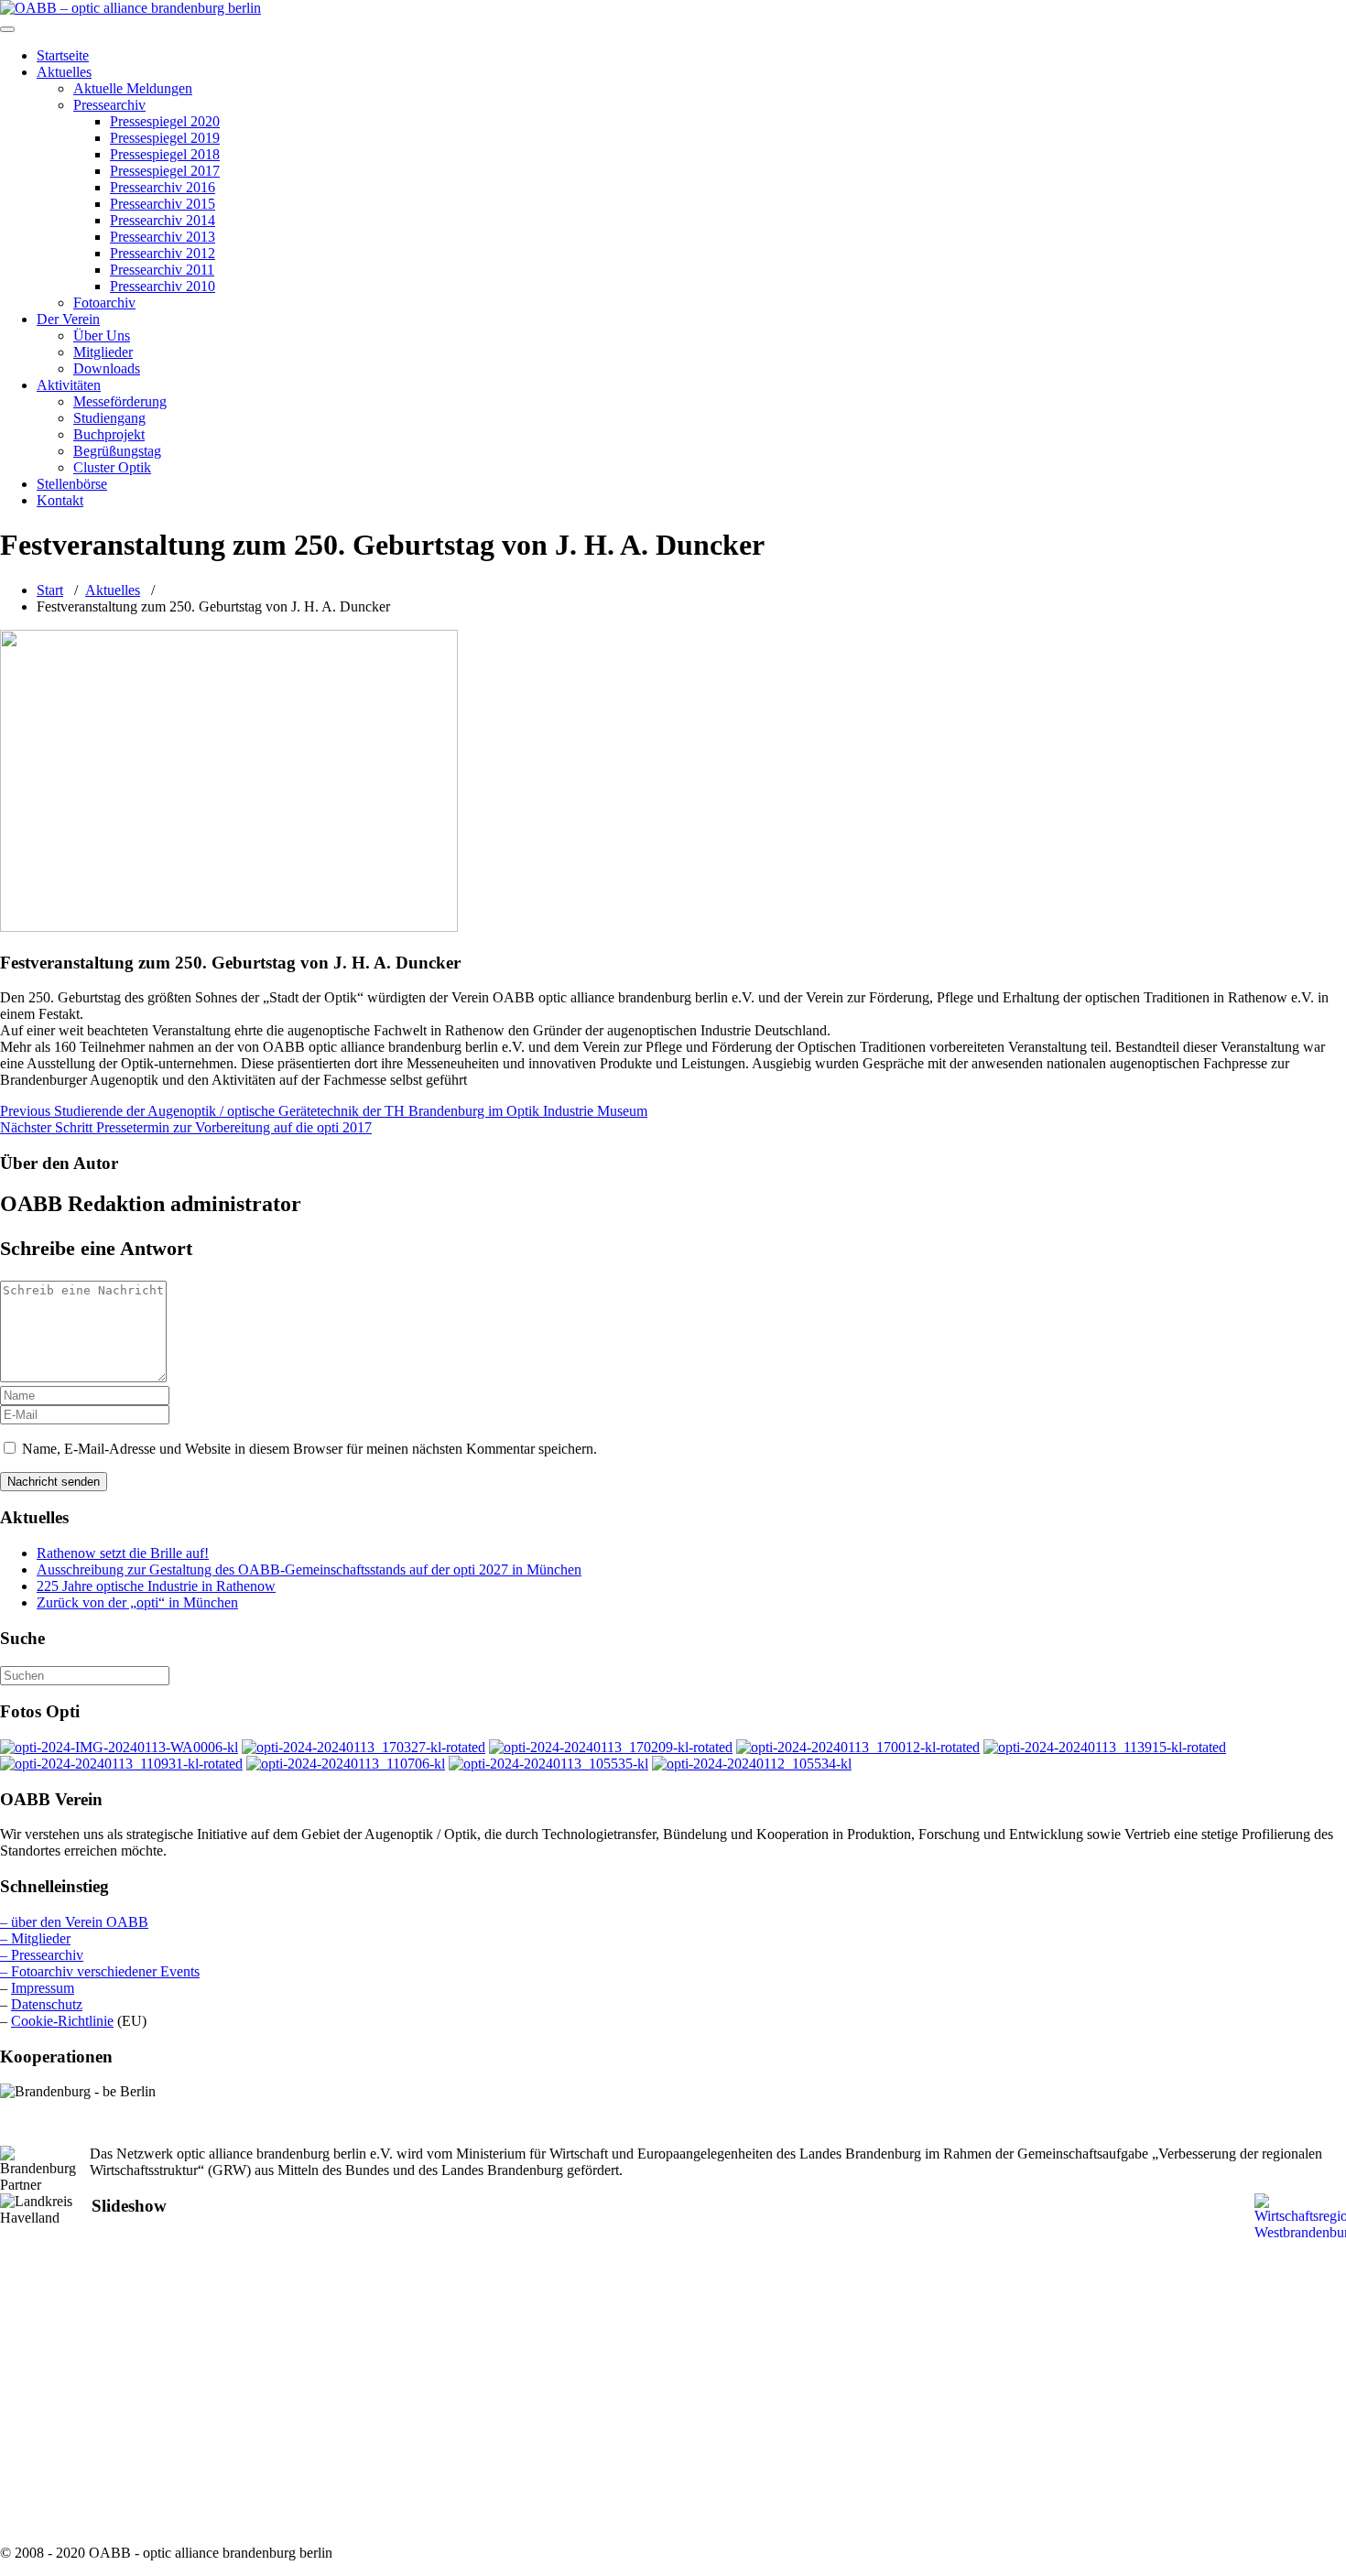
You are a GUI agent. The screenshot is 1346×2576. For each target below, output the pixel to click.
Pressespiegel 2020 (165, 121)
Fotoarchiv (104, 303)
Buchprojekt (109, 434)
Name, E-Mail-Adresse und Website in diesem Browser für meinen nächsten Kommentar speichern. (309, 1449)
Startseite (63, 55)
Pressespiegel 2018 (165, 154)
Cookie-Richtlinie (62, 2021)
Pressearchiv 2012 (163, 253)
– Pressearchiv (42, 1955)
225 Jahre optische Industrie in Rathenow (156, 1586)
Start (50, 590)
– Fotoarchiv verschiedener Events (100, 1971)
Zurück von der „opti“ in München (137, 1602)
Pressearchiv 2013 (163, 237)
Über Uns (102, 336)
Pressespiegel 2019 (165, 138)
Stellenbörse (72, 484)
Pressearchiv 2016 (163, 187)
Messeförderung (120, 401)
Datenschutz (47, 2004)
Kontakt (60, 500)
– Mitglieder (35, 1938)
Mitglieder (103, 352)
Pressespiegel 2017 (165, 171)
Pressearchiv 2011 (162, 270)
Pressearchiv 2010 (163, 286)
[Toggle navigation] (7, 29)
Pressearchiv (109, 105)
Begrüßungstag (117, 451)
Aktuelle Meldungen (133, 88)
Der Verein (68, 319)
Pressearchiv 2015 (163, 204)
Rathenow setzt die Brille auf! (123, 1553)
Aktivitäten (69, 385)
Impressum (43, 1988)
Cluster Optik (112, 467)
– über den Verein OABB (74, 1922)
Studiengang (109, 418)
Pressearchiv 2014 (163, 220)
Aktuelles (64, 72)
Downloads (107, 368)
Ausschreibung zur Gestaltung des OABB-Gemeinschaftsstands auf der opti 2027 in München (309, 1569)
